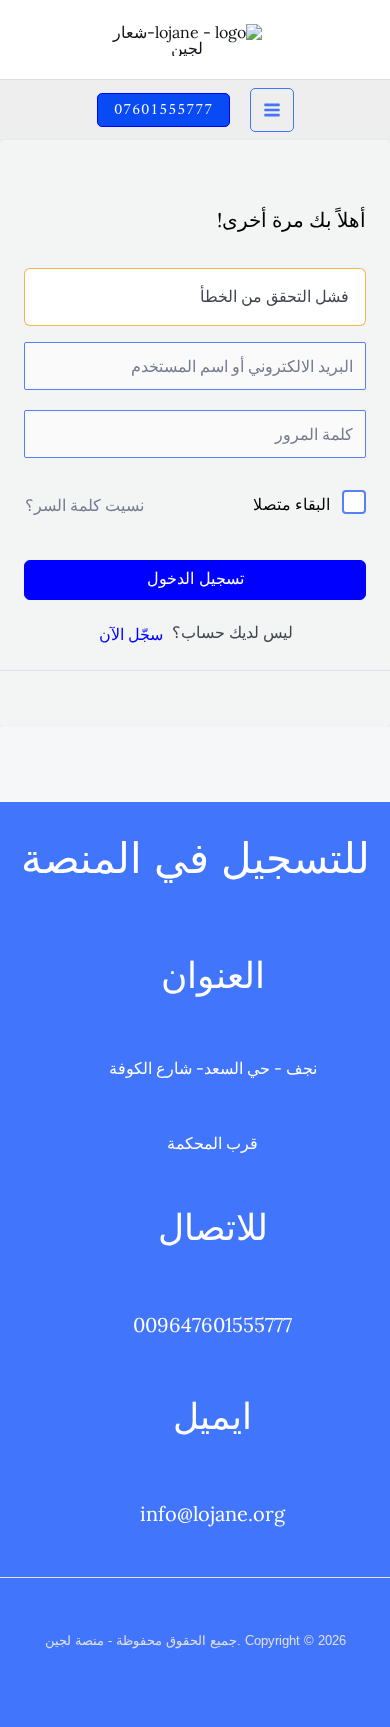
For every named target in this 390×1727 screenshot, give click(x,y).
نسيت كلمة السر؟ (84, 505)
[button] (163, 110)
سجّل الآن (131, 634)
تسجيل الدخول (195, 580)
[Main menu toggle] (272, 110)
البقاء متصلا (291, 504)
